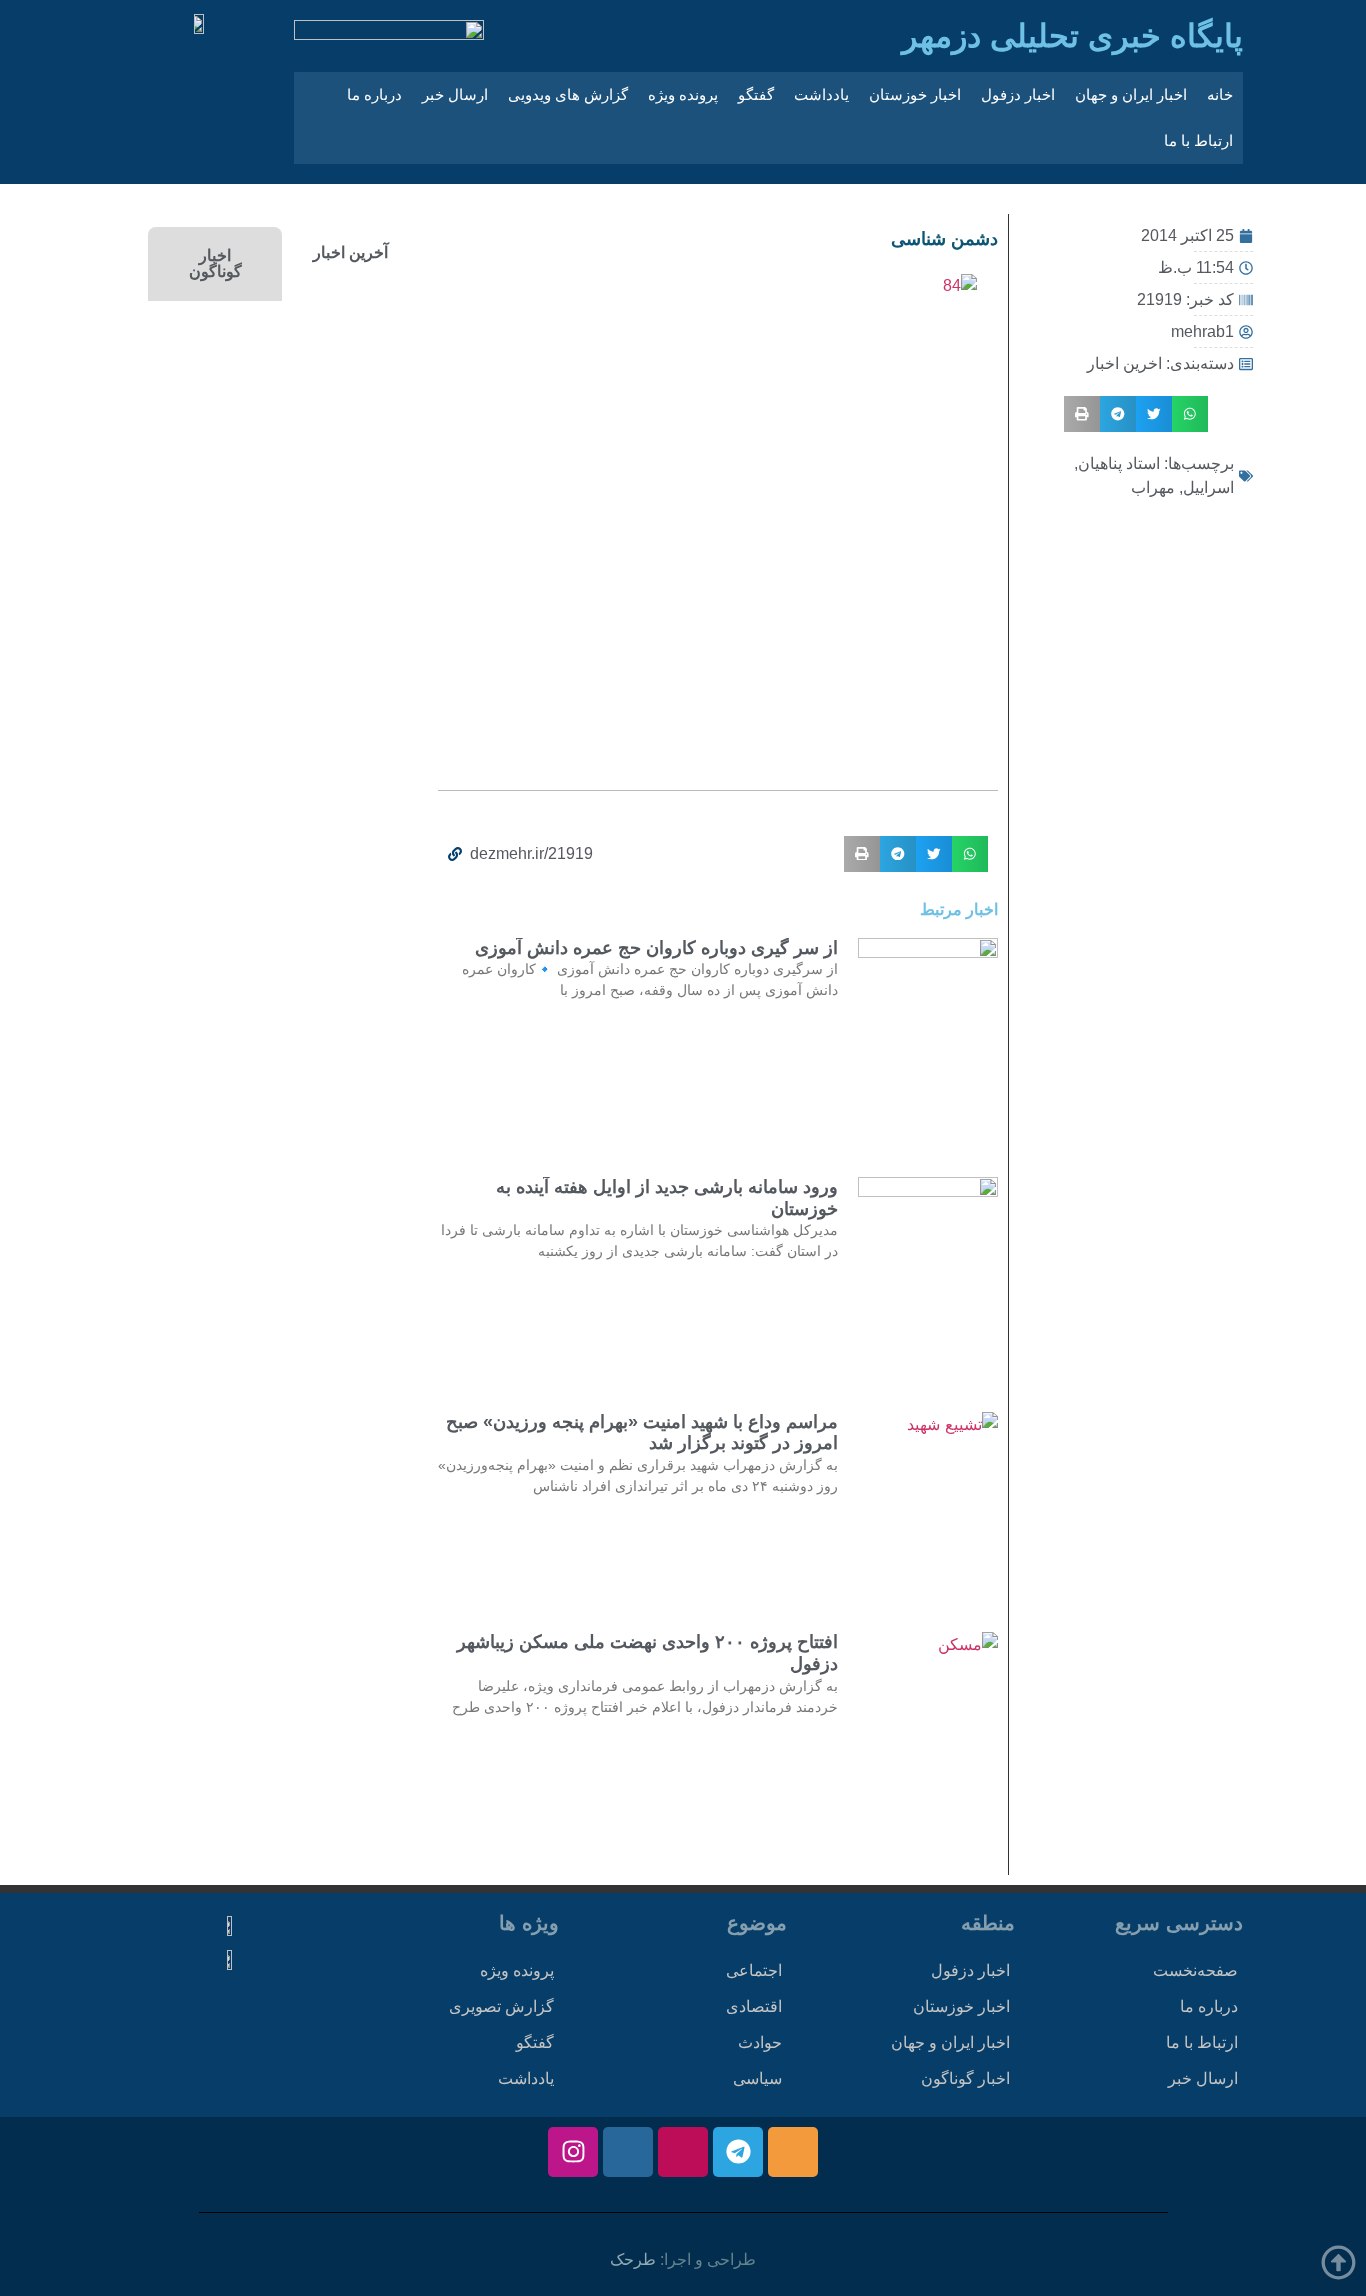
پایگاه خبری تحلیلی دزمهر (1072, 36)
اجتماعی (754, 1970)
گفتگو (756, 94)
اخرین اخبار (1124, 363)
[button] (1190, 414)
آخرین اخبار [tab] (350, 252)
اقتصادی (754, 2006)
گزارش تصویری (501, 2006)
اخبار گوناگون (965, 2078)
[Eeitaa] (793, 2152)
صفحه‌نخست (1195, 1970)
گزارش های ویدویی (568, 94)
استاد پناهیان (1119, 463)
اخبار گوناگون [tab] (215, 263)
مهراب (1153, 487)
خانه (1220, 94)
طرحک (633, 2259)
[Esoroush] (628, 2152)
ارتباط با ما (1198, 140)
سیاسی (757, 2078)
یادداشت (821, 94)
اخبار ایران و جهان (1131, 94)
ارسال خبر (455, 94)
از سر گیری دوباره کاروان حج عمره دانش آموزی (656, 948)
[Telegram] (738, 2152)
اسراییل (1208, 487)
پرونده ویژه (683, 94)
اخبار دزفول (1018, 94)
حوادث (760, 2042)
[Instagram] (573, 2152)
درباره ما (374, 94)
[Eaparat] (683, 2152)
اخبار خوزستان (915, 94)
